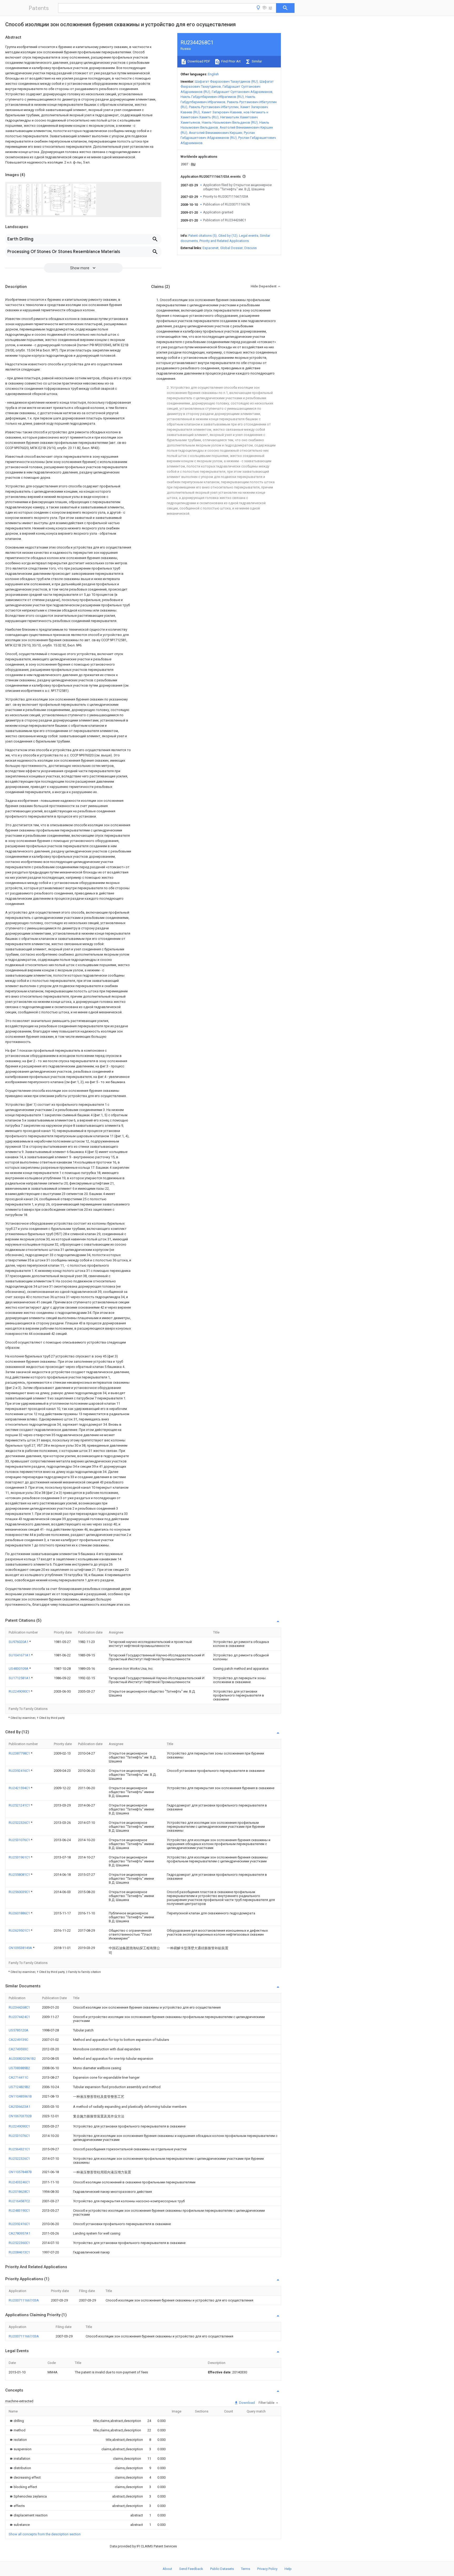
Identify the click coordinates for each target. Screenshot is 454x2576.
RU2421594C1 (20, 1788)
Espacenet (211, 248)
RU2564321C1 (19, 2149)
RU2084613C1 (19, 2252)
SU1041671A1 (20, 1655)
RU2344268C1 (19, 2007)
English (213, 74)
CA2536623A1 (19, 2107)
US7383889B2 (19, 2068)
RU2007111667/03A (24, 2300)
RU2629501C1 (20, 1930)
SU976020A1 (19, 1642)
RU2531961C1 (20, 1857)
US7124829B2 (19, 2087)
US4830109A (19, 1669)
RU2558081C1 (20, 1875)
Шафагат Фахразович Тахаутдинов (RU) (226, 81)
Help (288, 2569)
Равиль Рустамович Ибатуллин (214, 107)
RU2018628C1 (19, 2192)
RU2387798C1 (20, 1753)
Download (247, 2403)
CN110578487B (20, 2172)
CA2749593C (18, 2049)
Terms (246, 2569)
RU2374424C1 (19, 2017)
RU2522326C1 (20, 1823)
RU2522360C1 (19, 2243)
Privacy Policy (267, 2569)
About (167, 2569)
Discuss (251, 248)
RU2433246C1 (19, 2182)
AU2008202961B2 (22, 2059)
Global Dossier (231, 248)
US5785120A (19, 2030)
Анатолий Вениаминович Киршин (216, 133)
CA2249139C (18, 2040)
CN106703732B (20, 2116)
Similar (256, 61)
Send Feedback (191, 2569)
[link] (16, 2421)
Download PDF (198, 61)
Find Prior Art (231, 61)
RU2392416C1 (20, 1771)
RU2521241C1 (20, 1805)
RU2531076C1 (20, 1840)
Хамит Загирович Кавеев (222, 112)
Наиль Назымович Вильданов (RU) (230, 122)
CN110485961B (20, 2096)
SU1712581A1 (20, 1678)
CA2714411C (18, 2077)
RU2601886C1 (20, 1913)
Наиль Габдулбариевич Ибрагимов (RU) (212, 97)
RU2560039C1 (20, 1892)
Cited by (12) (228, 236)
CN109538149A (21, 1948)
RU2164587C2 (19, 2201)
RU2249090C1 (20, 1691)
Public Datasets (222, 2569)
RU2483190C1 (19, 2211)
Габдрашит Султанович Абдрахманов (242, 92)
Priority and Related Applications (224, 241)
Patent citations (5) (203, 236)
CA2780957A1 (19, 2233)
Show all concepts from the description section (45, 2534)
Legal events (249, 236)
